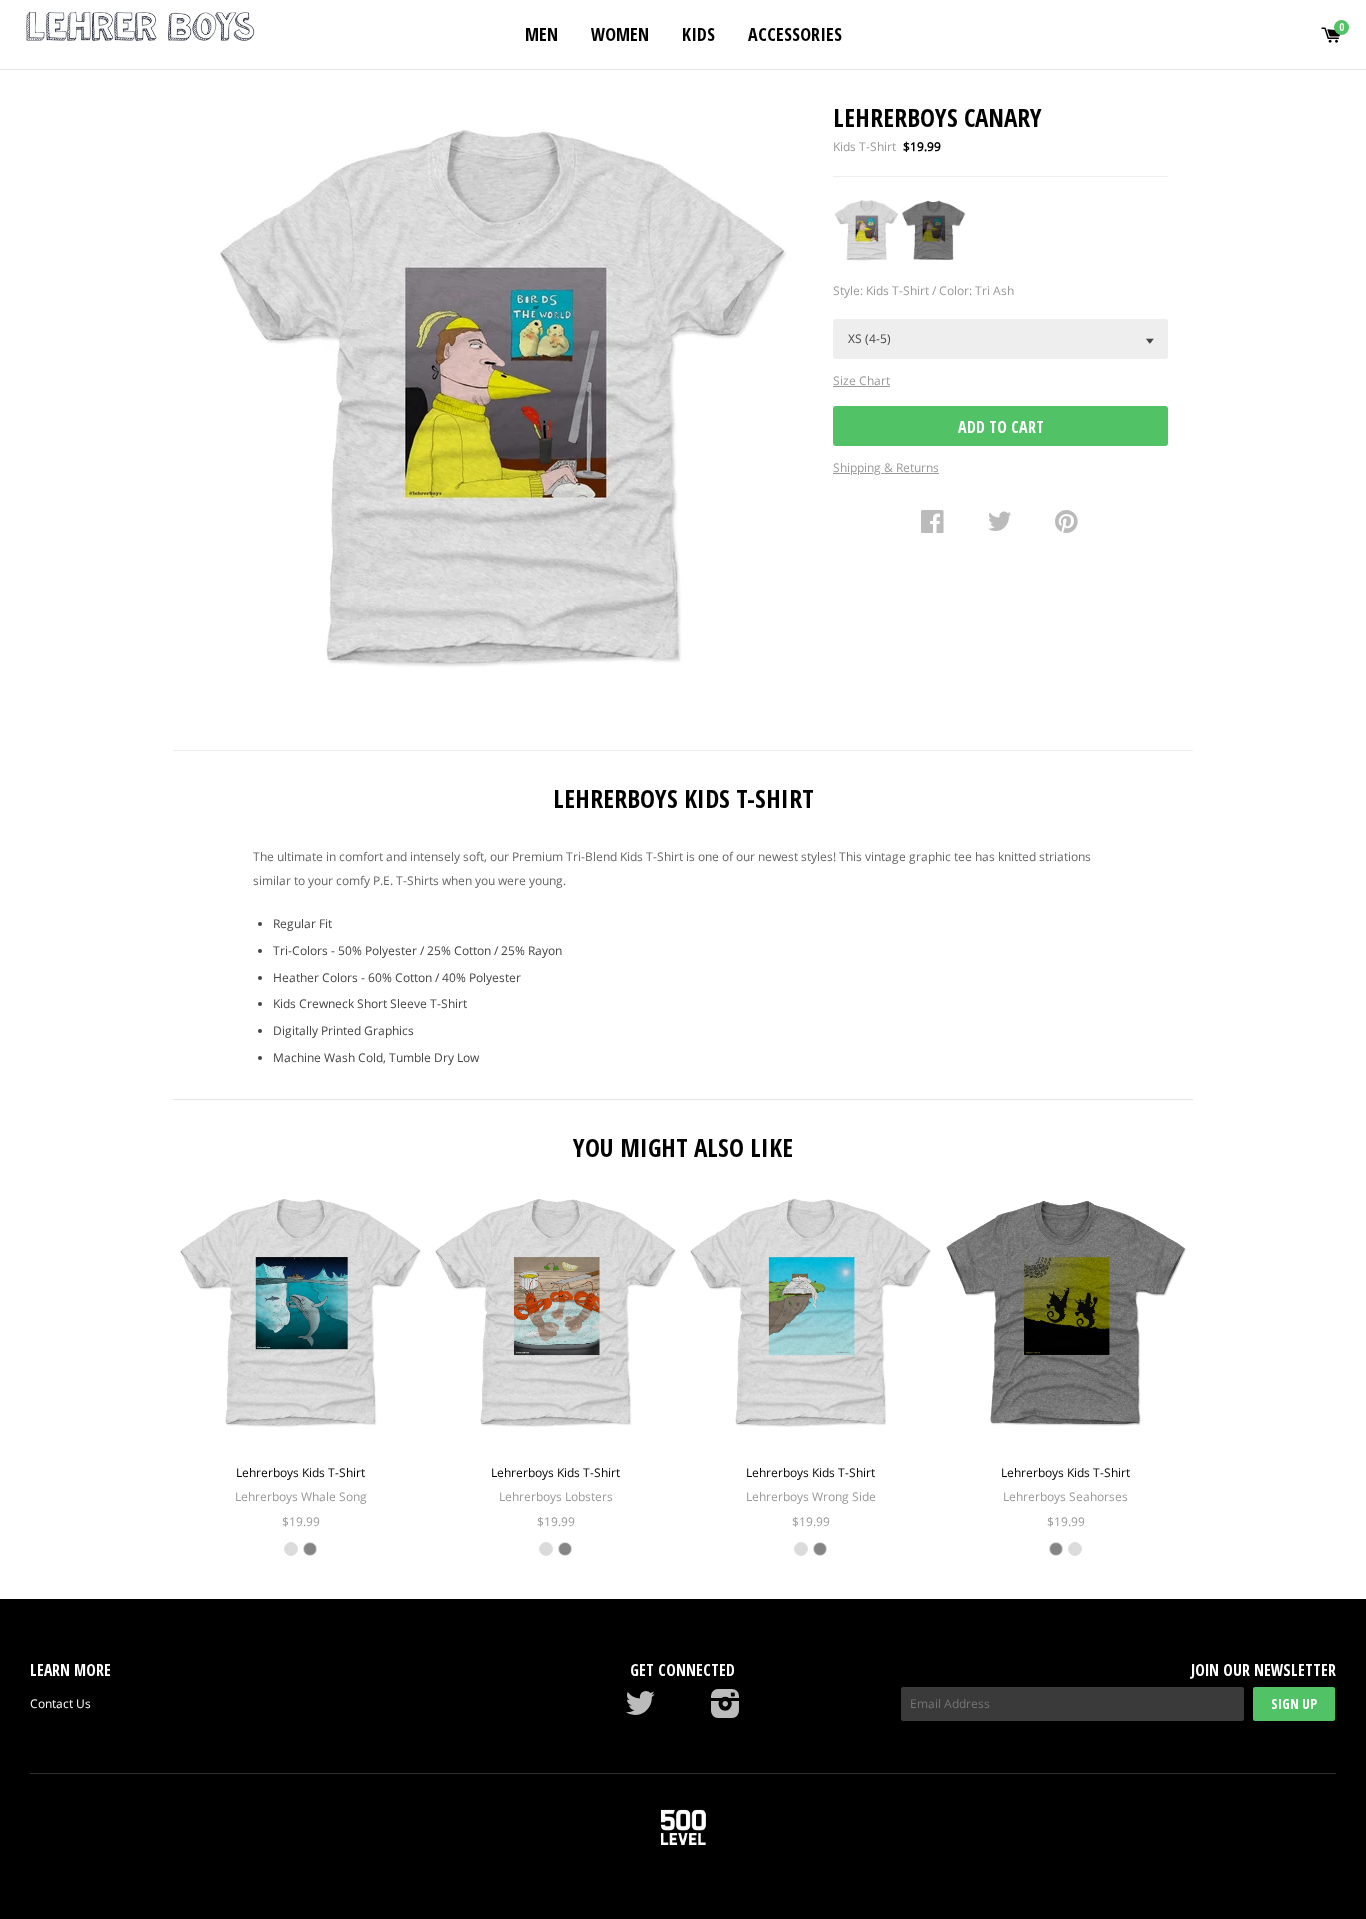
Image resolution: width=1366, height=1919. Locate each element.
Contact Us (60, 1703)
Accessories (795, 34)
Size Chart (861, 380)
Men (541, 34)
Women (620, 34)
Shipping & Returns (886, 467)
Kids (698, 34)
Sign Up (1294, 1703)
